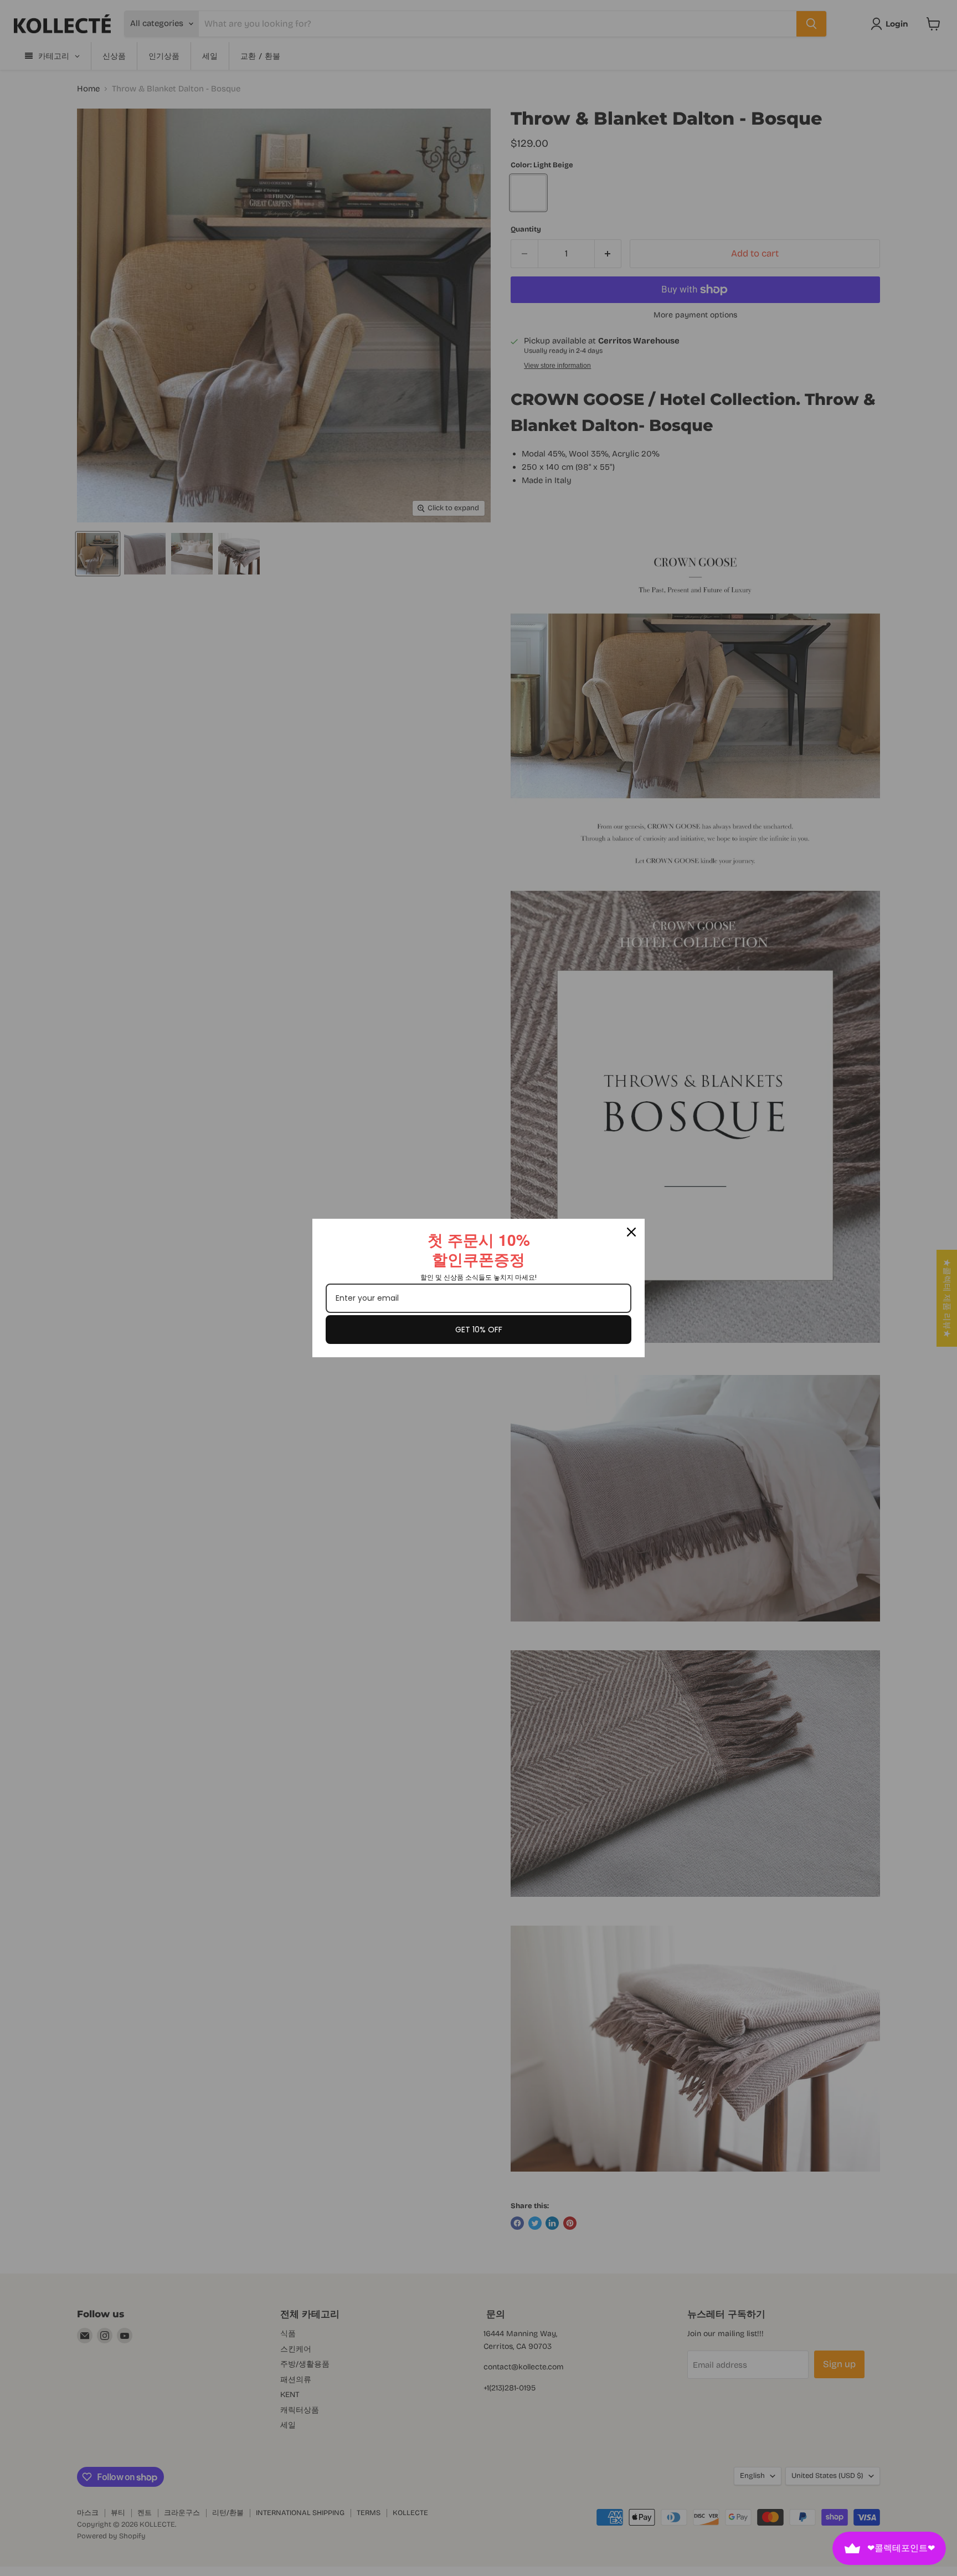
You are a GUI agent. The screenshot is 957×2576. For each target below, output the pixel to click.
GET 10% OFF (479, 1330)
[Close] (631, 1232)
